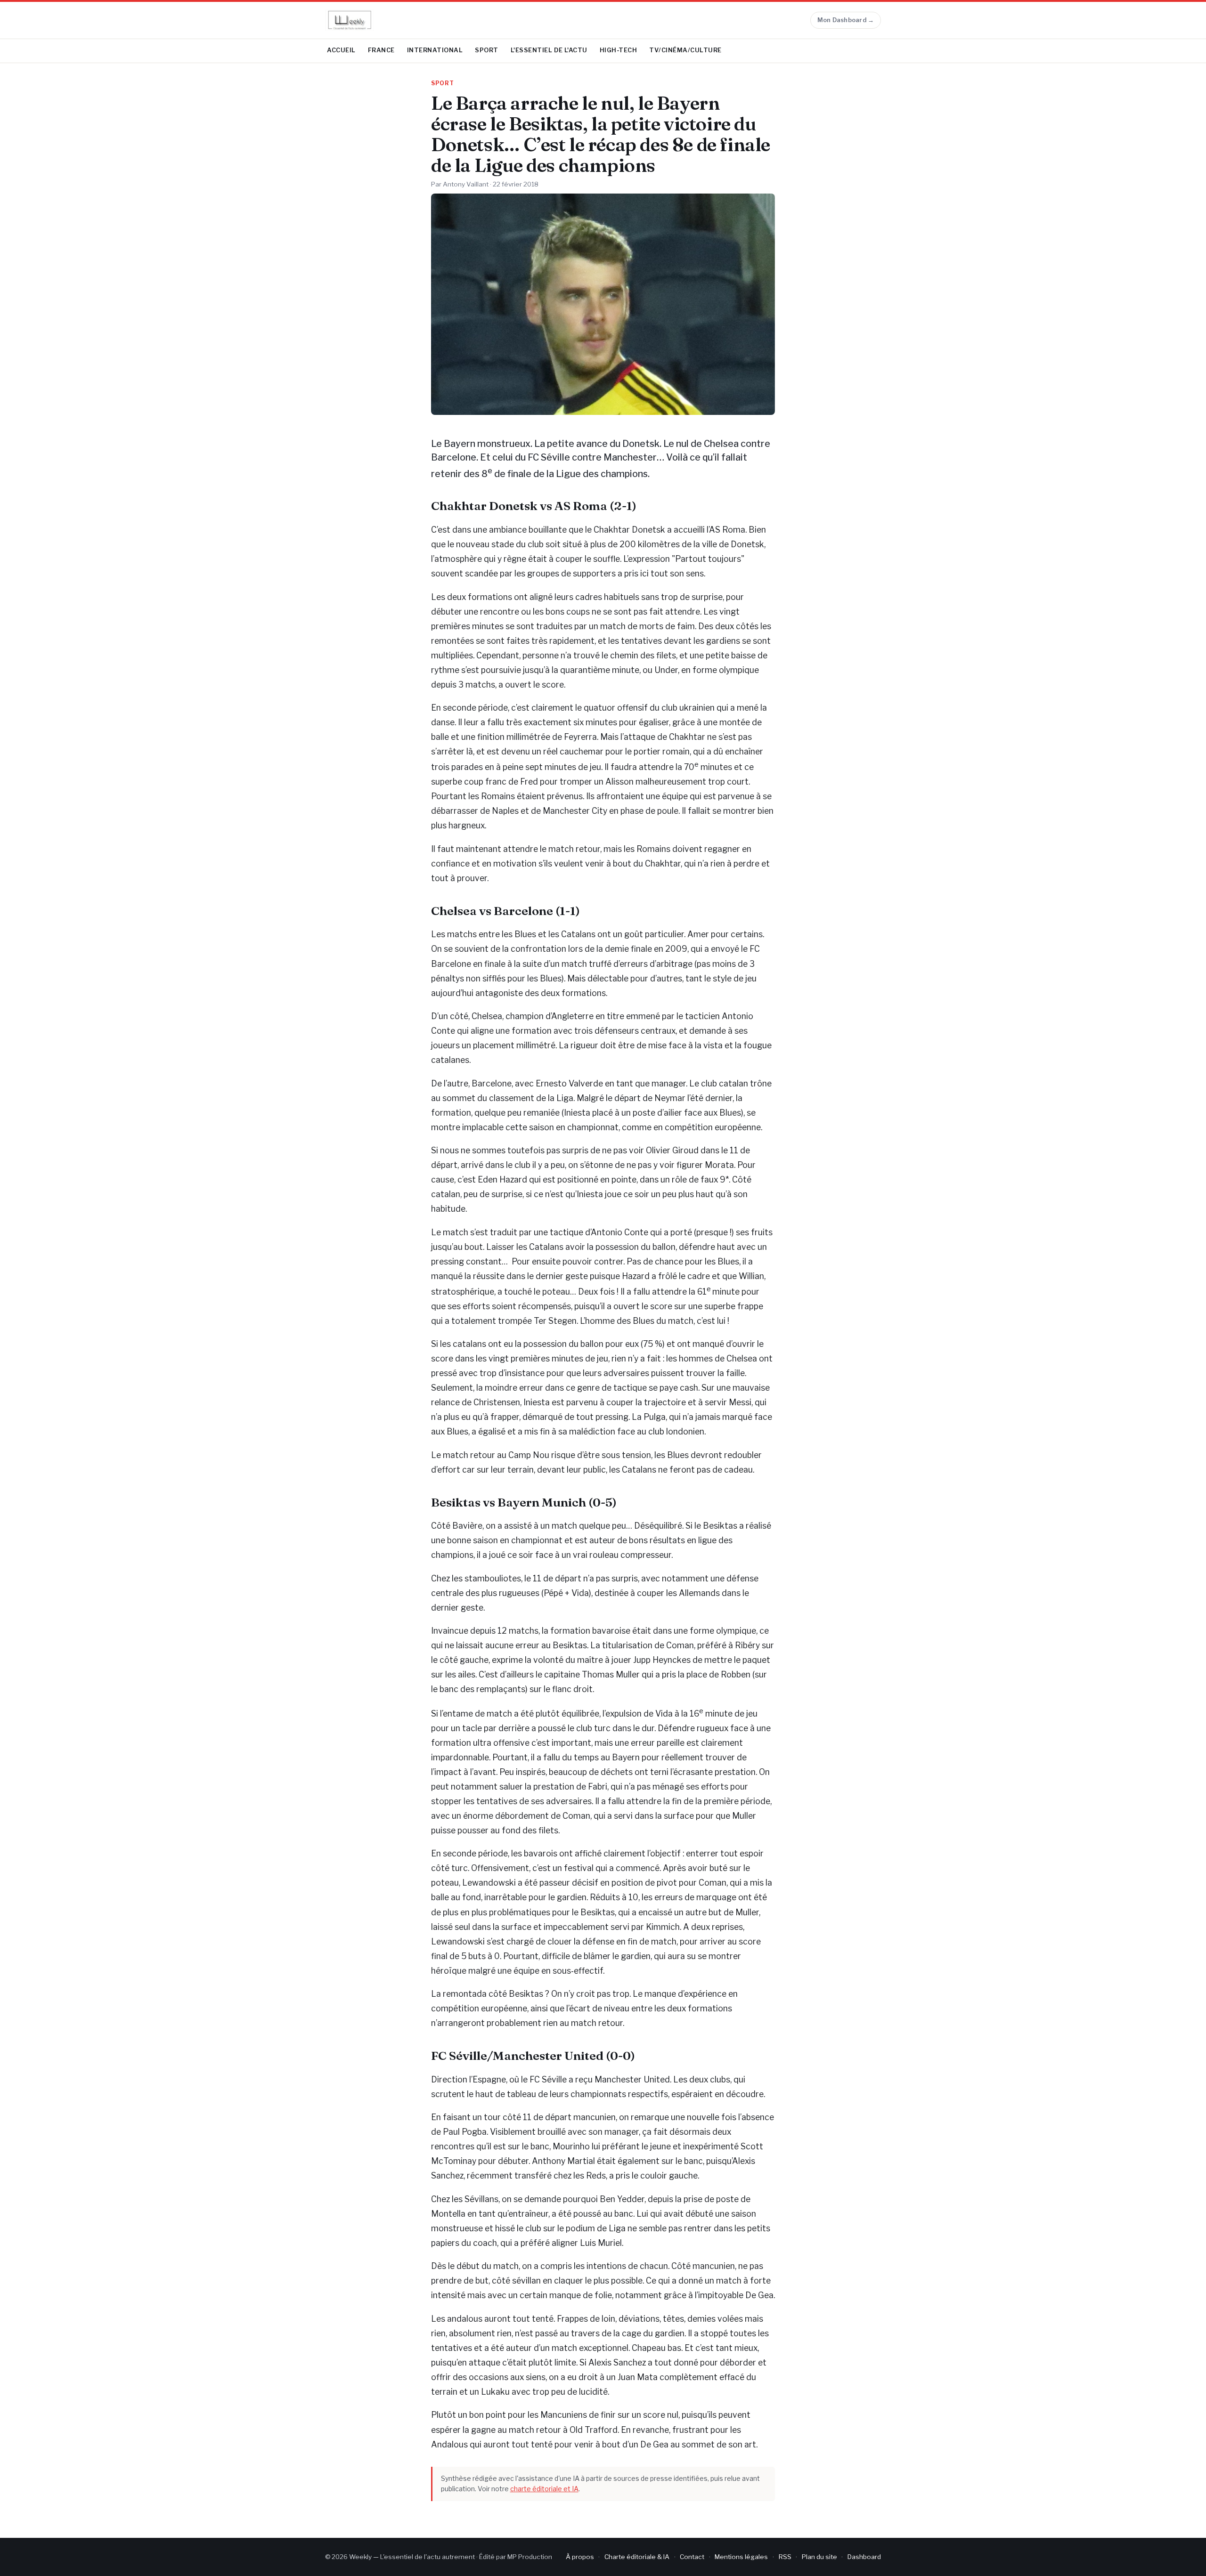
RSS (785, 2557)
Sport (487, 50)
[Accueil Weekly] (350, 20)
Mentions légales (741, 2557)
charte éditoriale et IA (544, 2489)
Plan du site (819, 2557)
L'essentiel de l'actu (549, 50)
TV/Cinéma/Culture (685, 50)
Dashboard (864, 2557)
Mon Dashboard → (846, 20)
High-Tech (619, 50)
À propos (580, 2557)
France (381, 50)
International (435, 50)
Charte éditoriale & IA (637, 2557)
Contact (692, 2557)
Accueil (341, 50)
